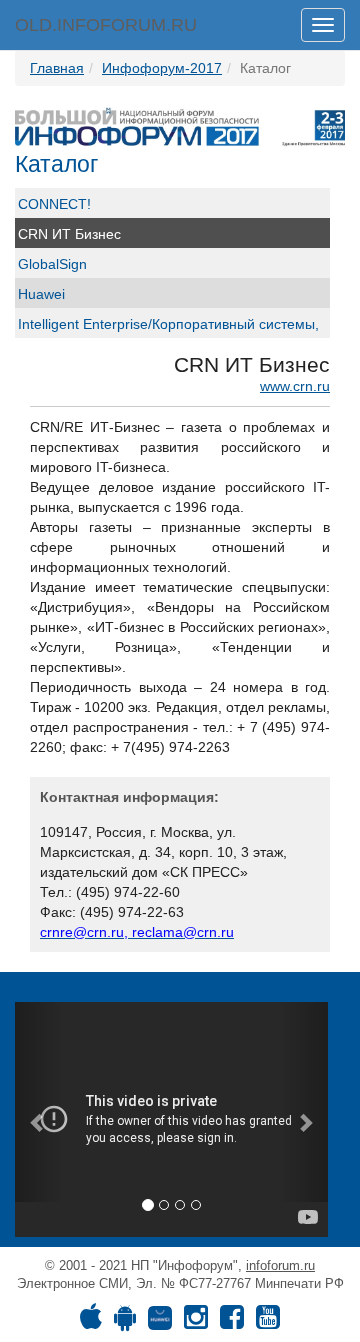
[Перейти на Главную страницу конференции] (180, 126)
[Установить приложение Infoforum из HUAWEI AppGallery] (160, 1322)
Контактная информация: (129, 797)
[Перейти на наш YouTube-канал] (268, 1322)
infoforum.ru (280, 1265)
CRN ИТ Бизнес (69, 234)
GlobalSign (52, 264)
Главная (57, 68)
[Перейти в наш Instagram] (196, 1322)
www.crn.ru (295, 386)
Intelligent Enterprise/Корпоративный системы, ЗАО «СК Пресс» (168, 334)
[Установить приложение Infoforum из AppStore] (91, 1322)
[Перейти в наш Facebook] (232, 1322)
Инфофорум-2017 (162, 68)
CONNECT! (54, 204)
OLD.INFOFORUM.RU (106, 25)
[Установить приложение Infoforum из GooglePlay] (125, 1322)
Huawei (41, 294)
